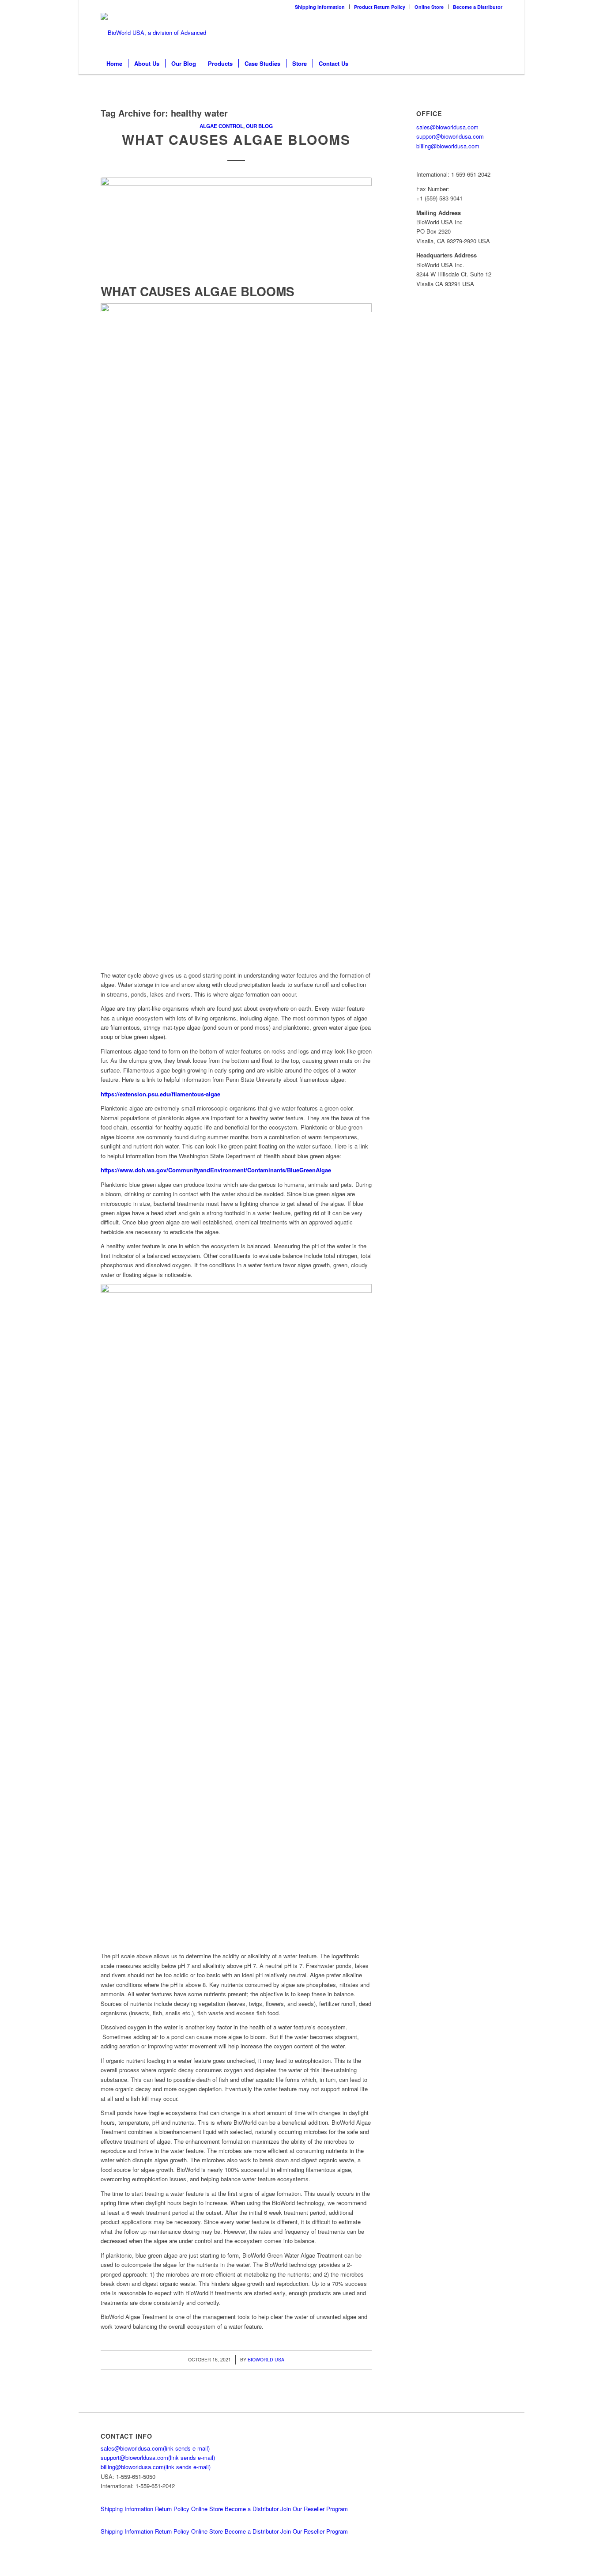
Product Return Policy (380, 7)
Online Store (429, 7)
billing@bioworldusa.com (448, 146)
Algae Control (221, 126)
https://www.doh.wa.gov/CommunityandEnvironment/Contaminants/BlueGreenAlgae (216, 1170)
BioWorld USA (266, 2359)
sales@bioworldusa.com (447, 127)
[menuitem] (320, 7)
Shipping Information (320, 7)
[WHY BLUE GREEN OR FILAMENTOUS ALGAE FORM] (236, 229)
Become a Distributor (478, 7)
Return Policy (172, 2509)
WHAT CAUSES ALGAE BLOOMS (236, 139)
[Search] (497, 64)
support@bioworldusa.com (450, 136)
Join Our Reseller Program (314, 2509)
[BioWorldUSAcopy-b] (160, 33)
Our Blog (259, 126)
